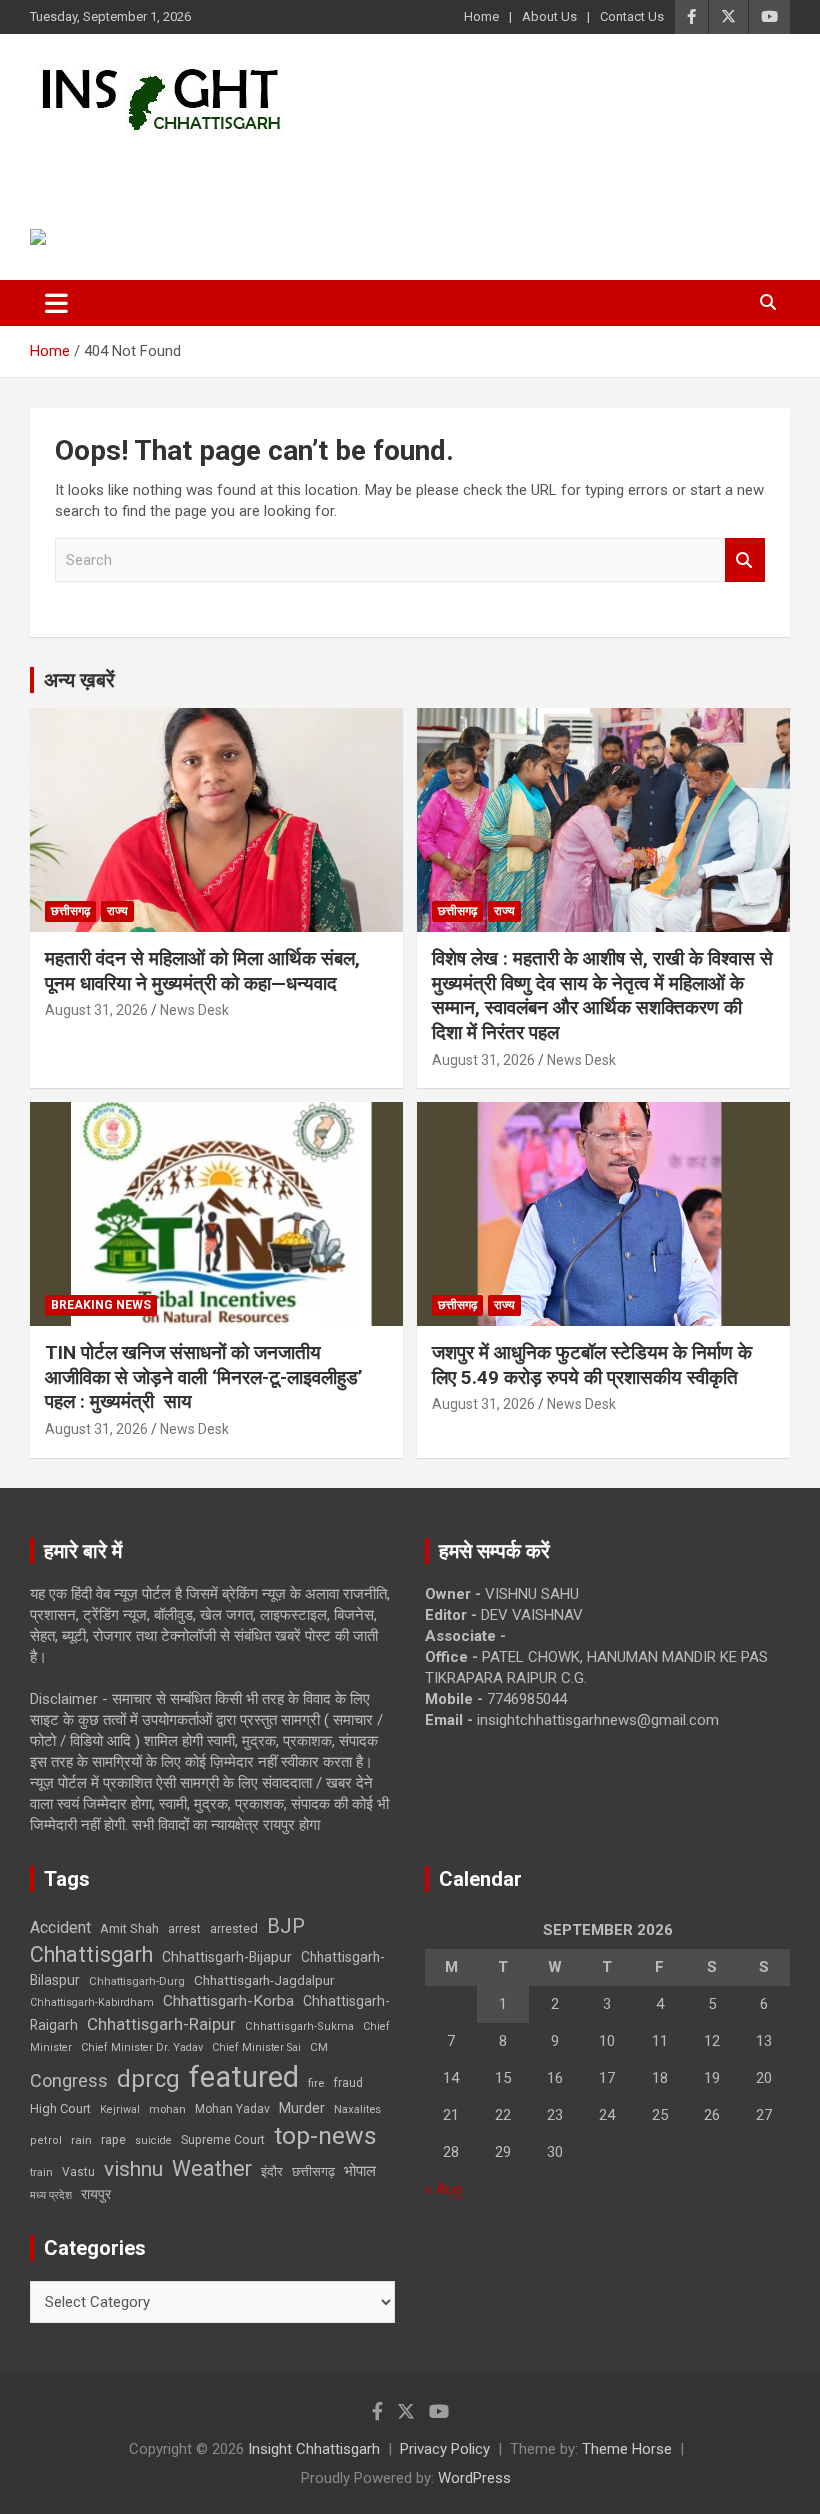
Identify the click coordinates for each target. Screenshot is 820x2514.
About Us (549, 16)
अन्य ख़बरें (79, 680)
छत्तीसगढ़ (313, 2171)
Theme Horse (627, 2449)
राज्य (117, 911)
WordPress (474, 2478)
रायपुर (96, 2194)
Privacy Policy (445, 2449)
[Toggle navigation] (56, 303)
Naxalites (357, 2109)
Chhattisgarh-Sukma (299, 2026)
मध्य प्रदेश (51, 2195)
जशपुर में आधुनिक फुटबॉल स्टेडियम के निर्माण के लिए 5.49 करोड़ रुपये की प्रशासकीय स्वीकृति (592, 1365)
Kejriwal (120, 2109)
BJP (286, 1926)
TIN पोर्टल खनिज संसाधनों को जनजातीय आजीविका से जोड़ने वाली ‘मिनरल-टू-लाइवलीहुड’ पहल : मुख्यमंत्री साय (204, 1377)
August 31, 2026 (96, 1010)
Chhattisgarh (91, 1954)
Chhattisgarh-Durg (137, 1981)
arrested (234, 1928)
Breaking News (101, 1305)
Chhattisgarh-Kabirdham (92, 2002)
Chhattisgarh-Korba (228, 2001)
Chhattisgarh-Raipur (161, 2024)
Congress (69, 2080)
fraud (348, 2083)
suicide (153, 2140)
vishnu (133, 2169)
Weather (212, 2168)
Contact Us (632, 16)
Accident (60, 1927)
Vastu (78, 2172)
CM (319, 2047)
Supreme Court (223, 2139)
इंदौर (272, 2171)
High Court (60, 2108)
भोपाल (360, 2171)
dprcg (148, 2079)
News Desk (194, 1010)
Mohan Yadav (232, 2109)
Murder (302, 2108)
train (41, 2172)
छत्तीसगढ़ (70, 911)
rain (81, 2140)
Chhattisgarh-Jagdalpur (264, 1980)
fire (316, 2083)
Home (481, 16)
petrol (46, 2140)
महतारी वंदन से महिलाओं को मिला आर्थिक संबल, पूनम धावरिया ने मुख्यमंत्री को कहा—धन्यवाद (202, 971)
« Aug (443, 2189)
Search (745, 560)
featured (244, 2077)
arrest (184, 1929)
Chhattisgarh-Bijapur (227, 1957)
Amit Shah (129, 1928)
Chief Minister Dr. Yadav (142, 2047)
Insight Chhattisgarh (211, 165)
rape (113, 2139)
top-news (325, 2135)
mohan (167, 2109)
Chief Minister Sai (256, 2047)
